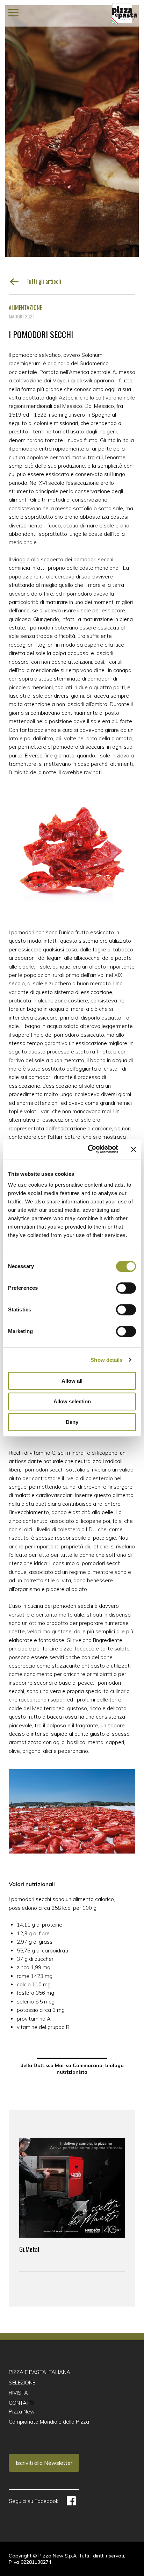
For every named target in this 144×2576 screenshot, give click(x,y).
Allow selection (72, 1401)
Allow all (72, 1381)
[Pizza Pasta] (124, 13)
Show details (106, 1360)
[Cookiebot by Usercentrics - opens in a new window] (89, 1149)
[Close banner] (134, 1149)
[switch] (126, 1288)
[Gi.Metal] (72, 2188)
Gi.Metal (29, 2249)
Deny (72, 1422)
